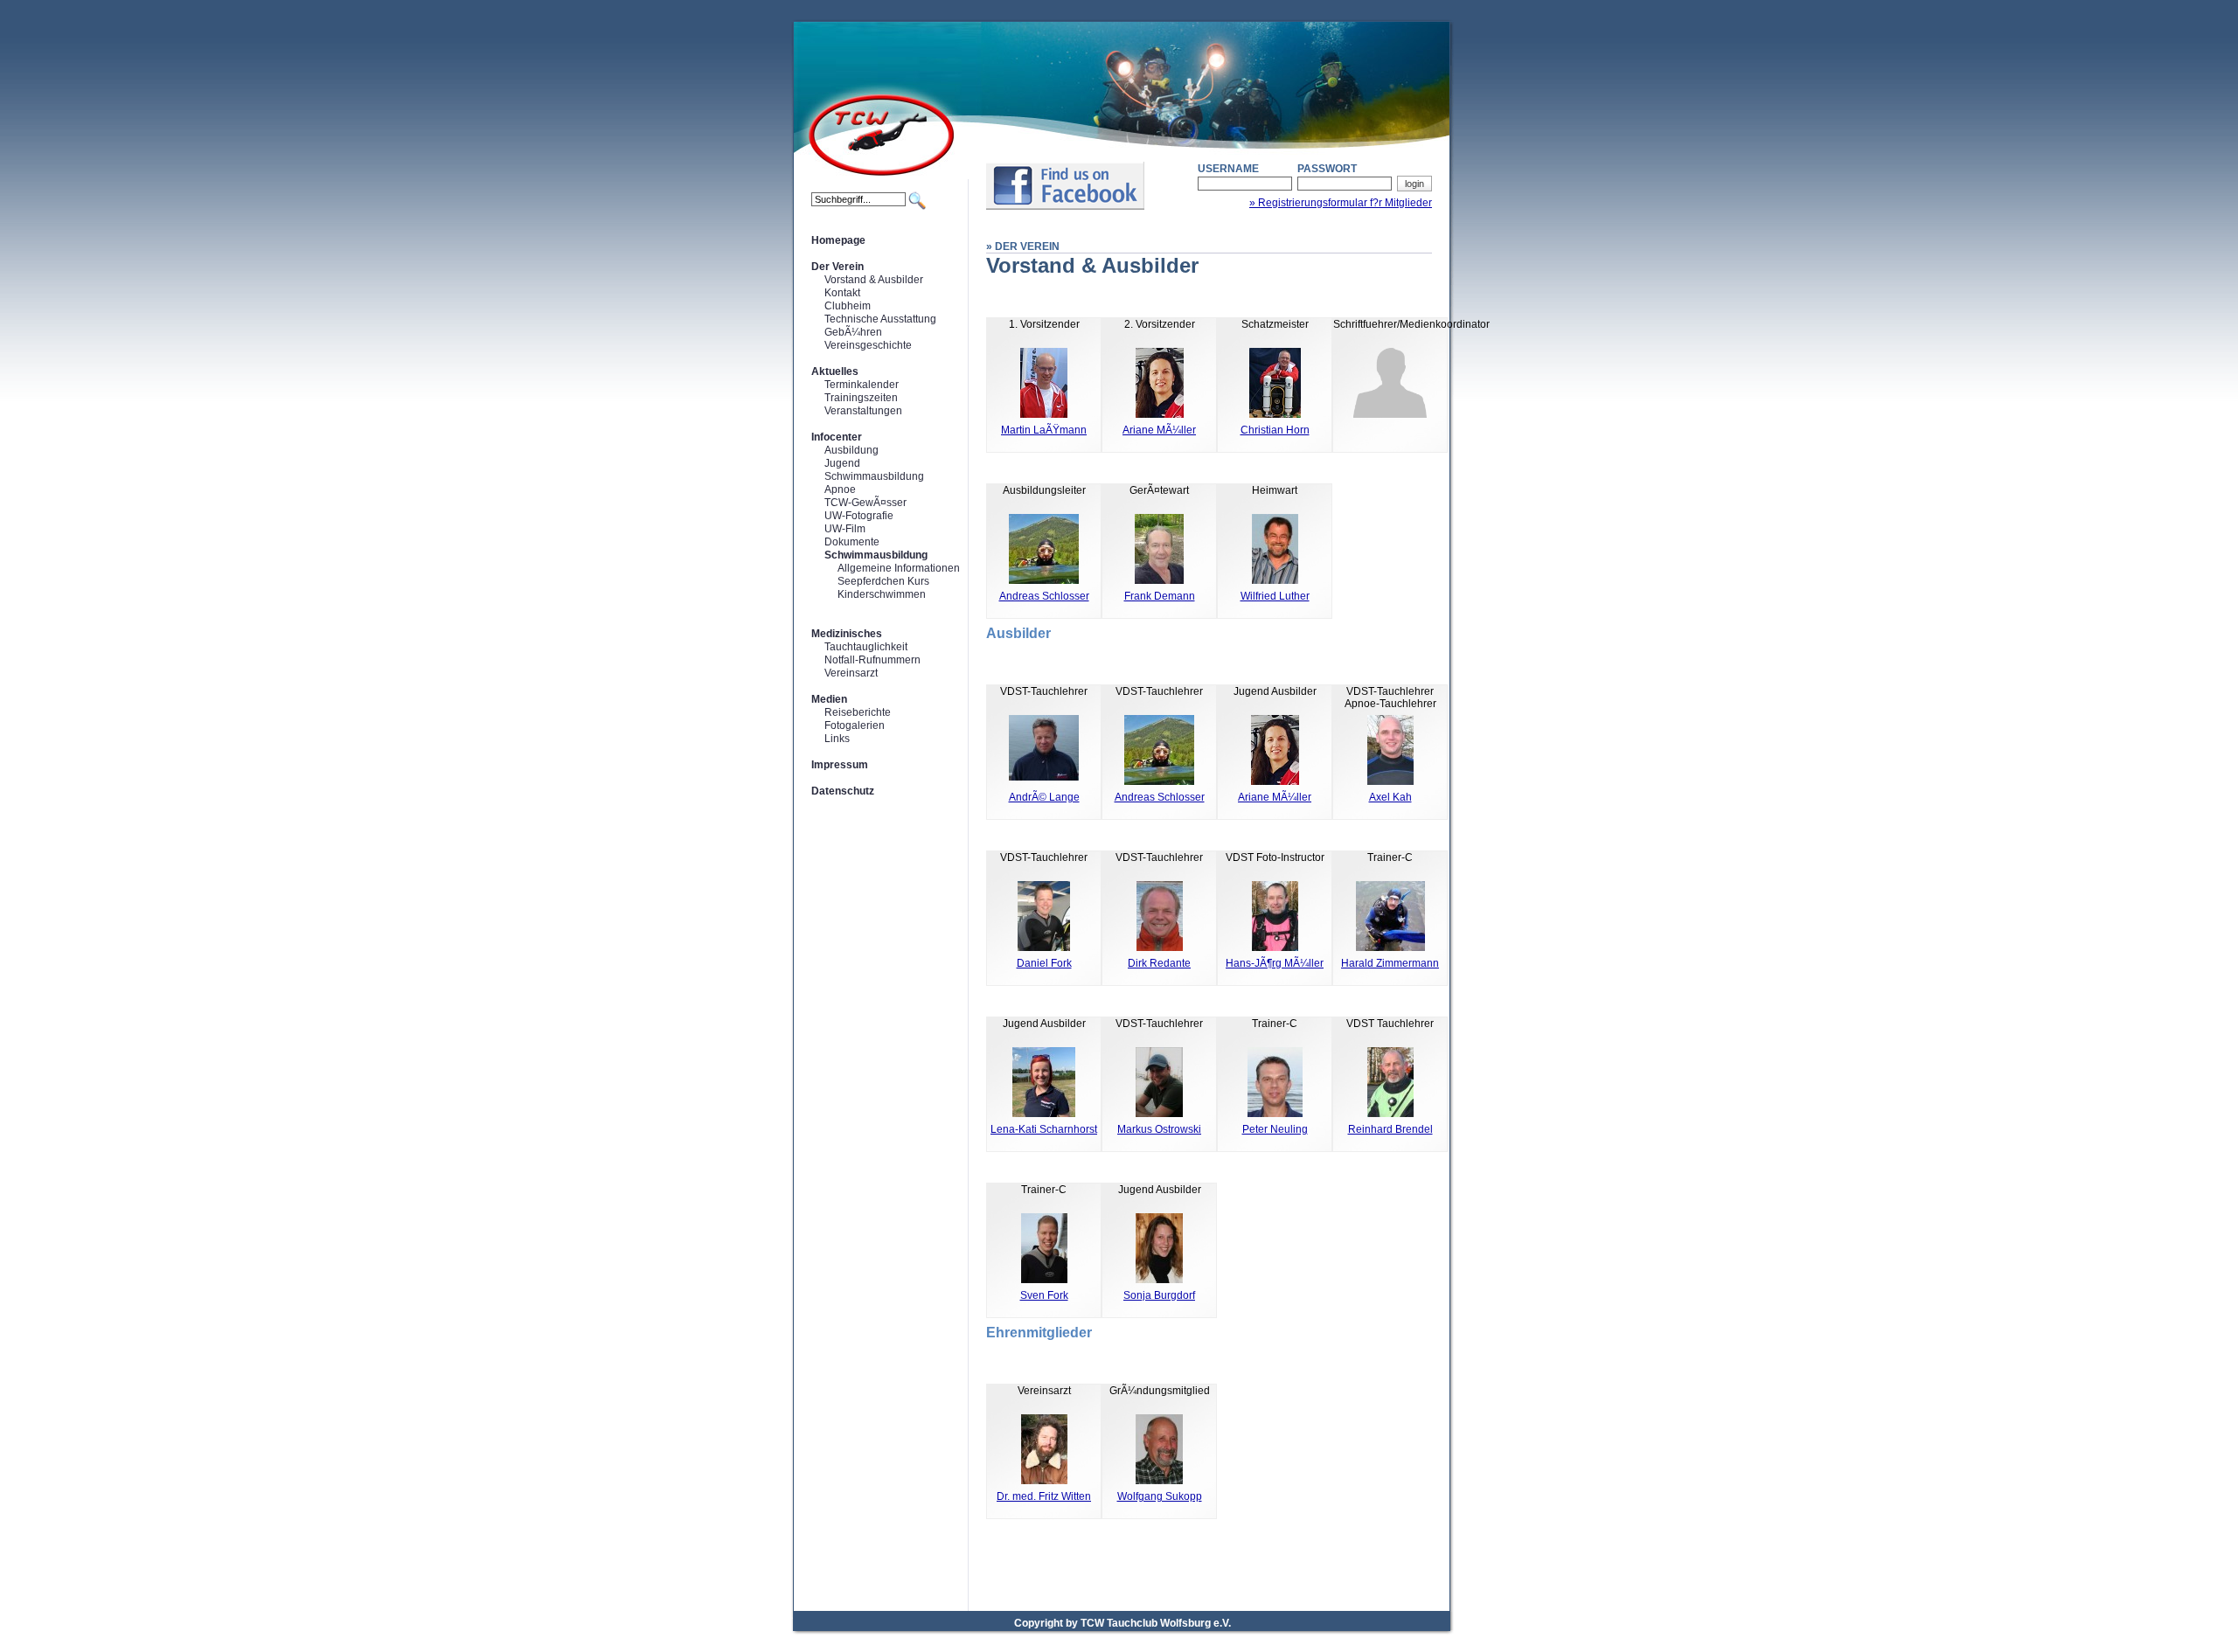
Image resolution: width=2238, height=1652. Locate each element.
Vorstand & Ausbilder (874, 280)
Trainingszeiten (861, 398)
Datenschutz (843, 791)
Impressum (840, 765)
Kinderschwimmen (882, 594)
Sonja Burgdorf (1159, 1295)
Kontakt (842, 293)
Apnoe (840, 489)
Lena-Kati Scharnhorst (1044, 1129)
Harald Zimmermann (1390, 963)
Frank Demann (1160, 596)
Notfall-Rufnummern (872, 660)
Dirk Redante (1159, 963)
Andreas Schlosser (1044, 596)
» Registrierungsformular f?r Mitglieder (1341, 203)
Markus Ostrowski (1159, 1129)
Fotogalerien (855, 725)
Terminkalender (862, 385)
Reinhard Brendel (1390, 1129)
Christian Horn (1275, 430)
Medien (829, 699)
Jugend (842, 463)
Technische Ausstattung (880, 319)
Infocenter (837, 437)
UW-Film (845, 529)
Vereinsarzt (851, 673)
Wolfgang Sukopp (1160, 1496)
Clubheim (848, 306)
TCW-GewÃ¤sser (865, 503)
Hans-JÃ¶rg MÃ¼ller (1275, 963)
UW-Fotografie (859, 516)
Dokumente (852, 542)
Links (837, 739)
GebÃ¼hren (853, 332)
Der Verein (838, 267)
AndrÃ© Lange (1044, 797)
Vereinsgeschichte (868, 345)
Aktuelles (835, 371)
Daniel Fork (1044, 963)
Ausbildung (851, 450)
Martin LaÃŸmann (1044, 430)
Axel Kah (1390, 797)
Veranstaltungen (863, 411)
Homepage (838, 240)
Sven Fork (1044, 1295)
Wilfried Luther (1275, 596)
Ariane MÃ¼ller (1159, 430)
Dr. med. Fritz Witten (1044, 1496)
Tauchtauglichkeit (866, 647)
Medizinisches (847, 634)
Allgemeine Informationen (899, 568)
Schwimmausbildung (874, 476)
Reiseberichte (858, 712)
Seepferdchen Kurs (883, 581)
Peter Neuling (1275, 1129)
